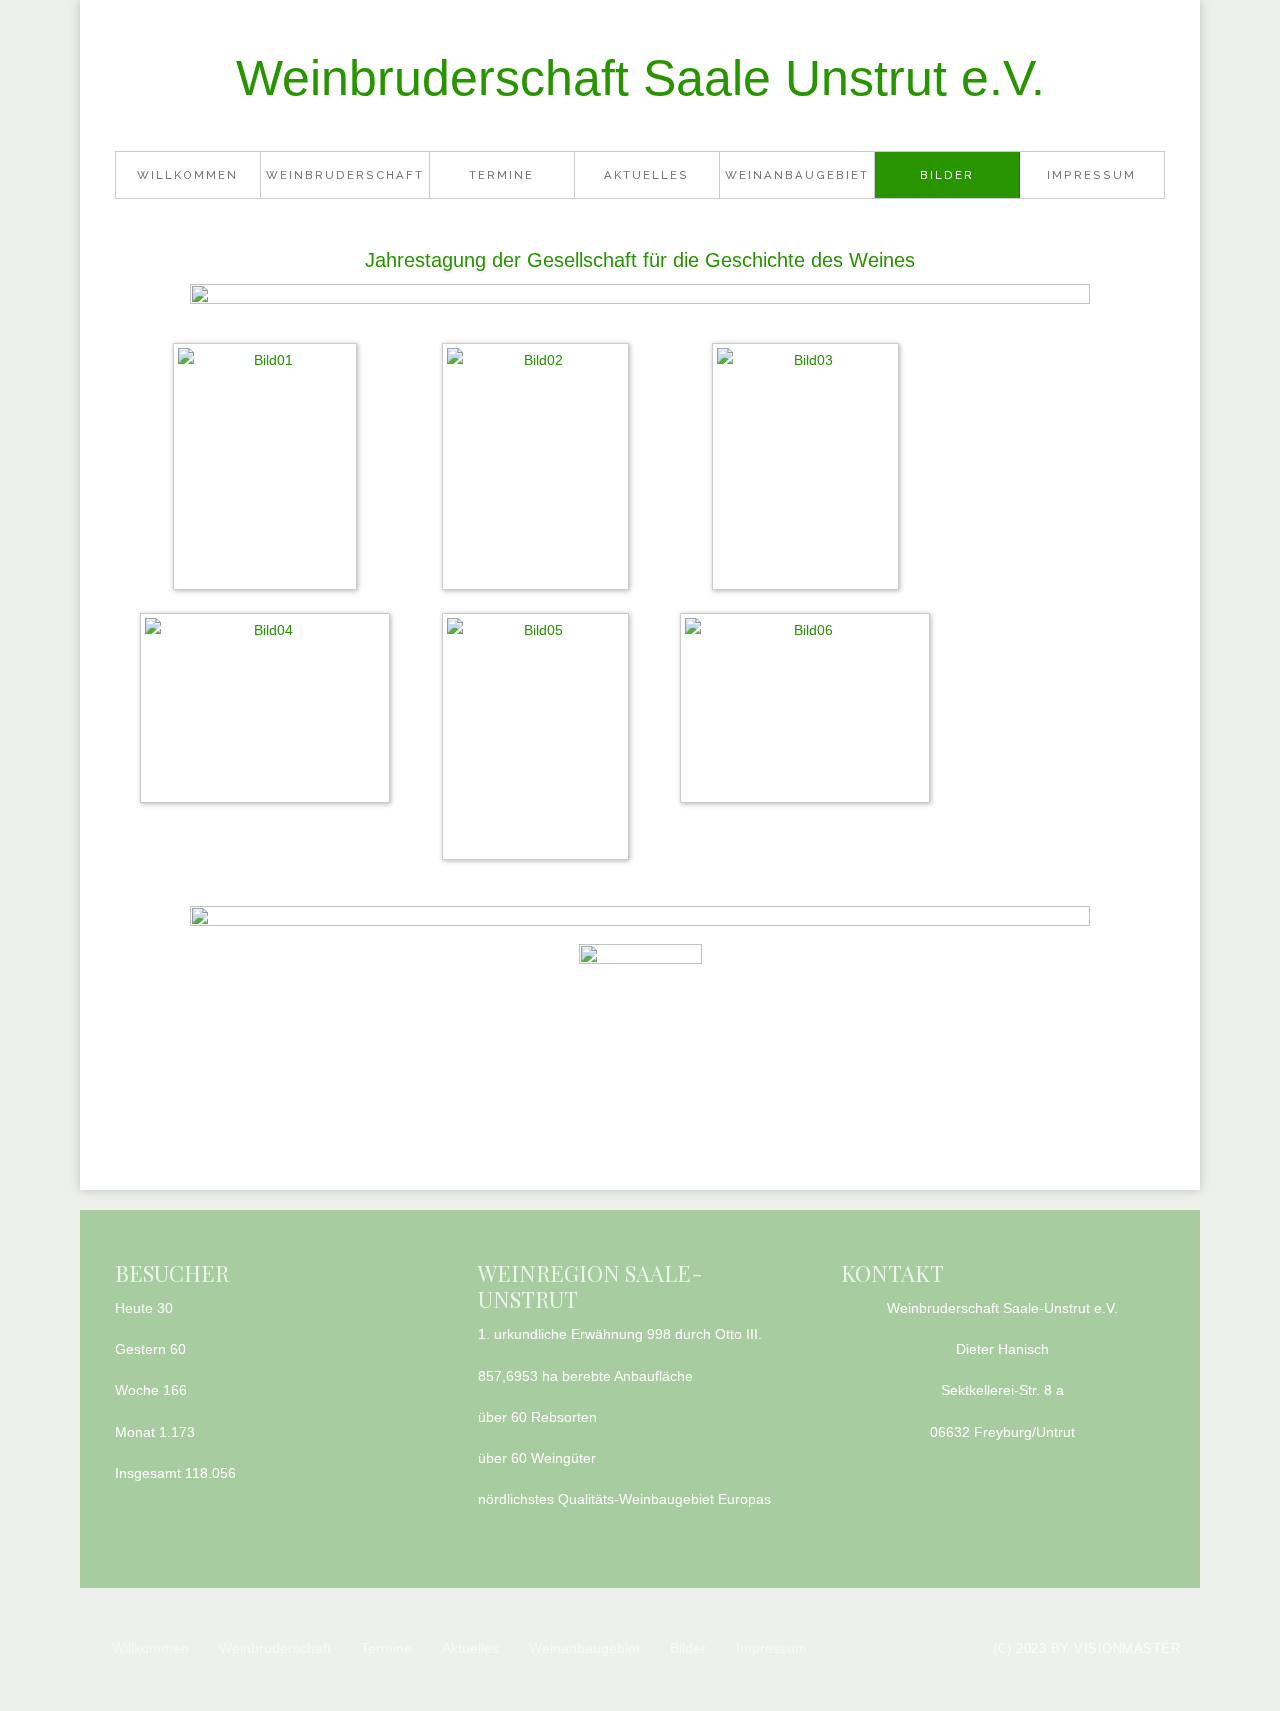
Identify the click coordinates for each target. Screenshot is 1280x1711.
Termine (501, 175)
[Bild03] (810, 470)
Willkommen (187, 175)
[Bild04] (270, 712)
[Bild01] (270, 470)
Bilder (947, 175)
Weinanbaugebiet (797, 175)
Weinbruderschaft (345, 175)
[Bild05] (540, 740)
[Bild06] (810, 712)
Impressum (1091, 175)
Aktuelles (646, 175)
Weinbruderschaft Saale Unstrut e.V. (640, 78)
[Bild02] (540, 470)
